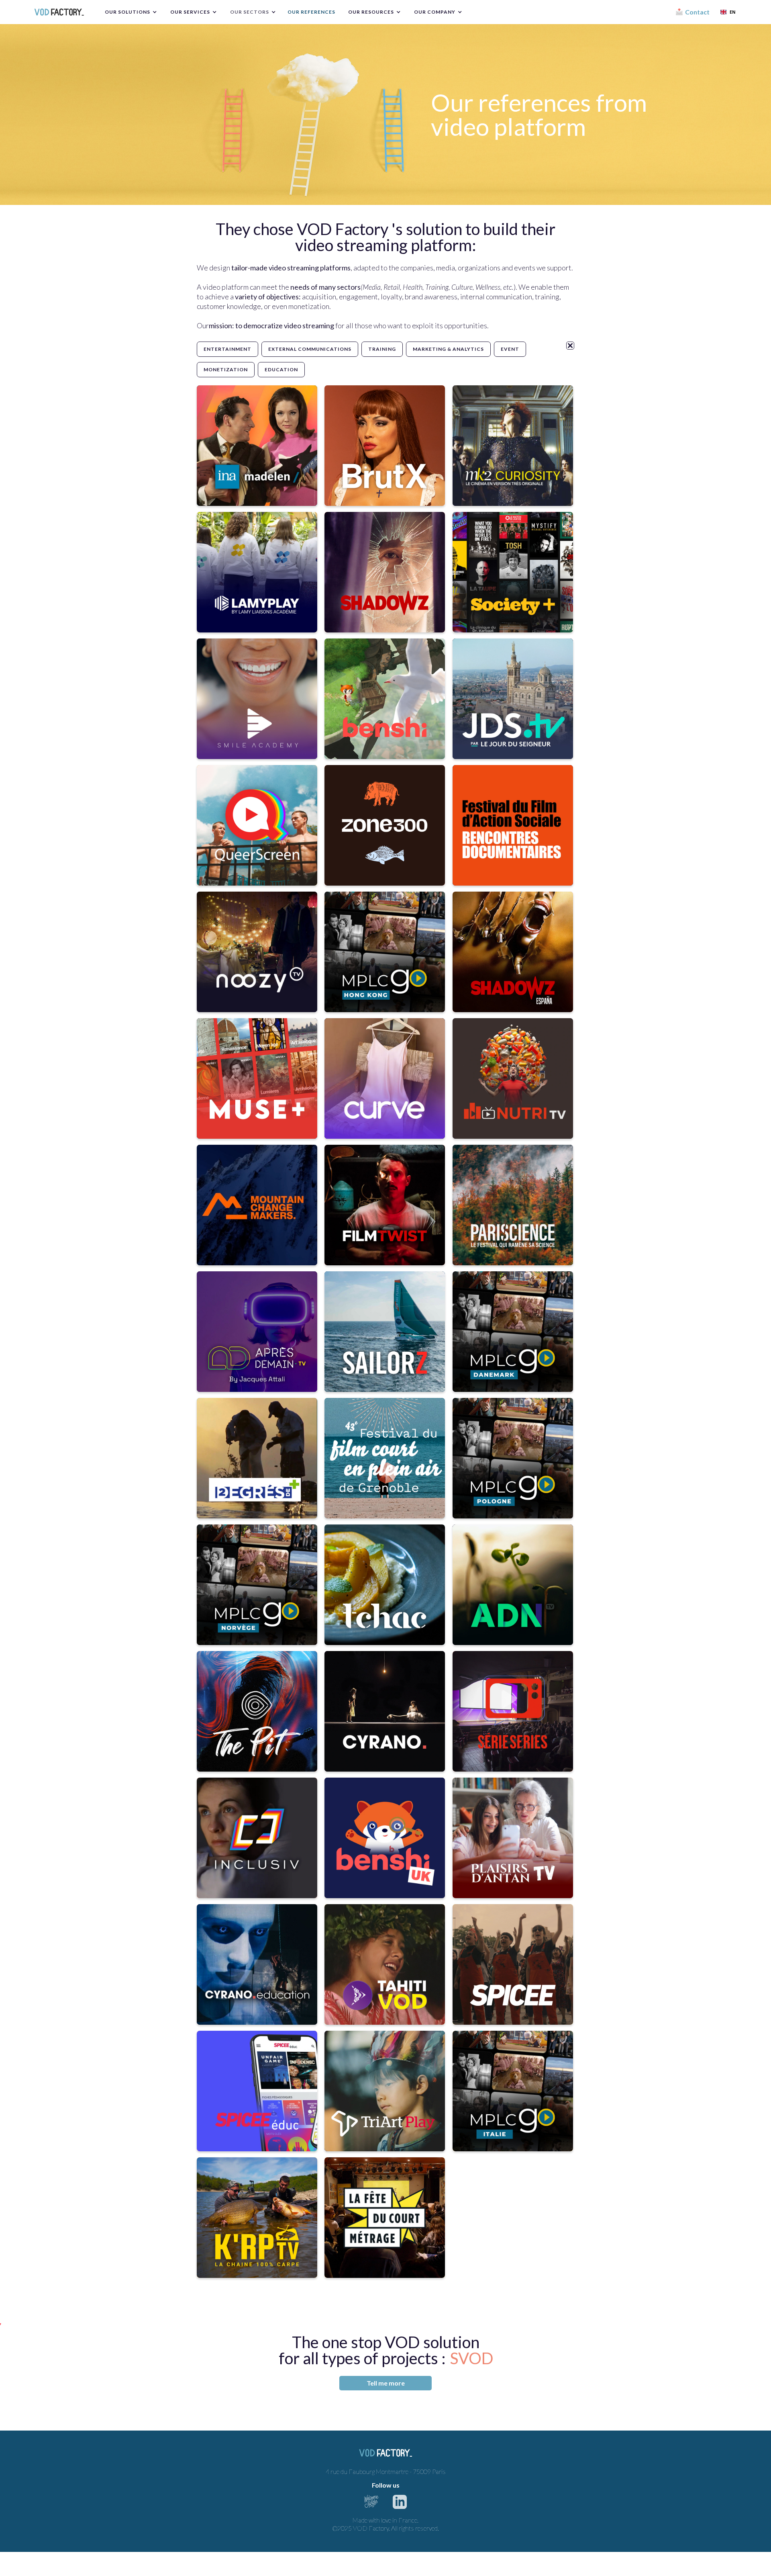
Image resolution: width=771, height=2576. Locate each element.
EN (733, 12)
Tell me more (386, 2383)
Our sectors (250, 12)
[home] (59, 12)
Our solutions (127, 12)
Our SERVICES (190, 12)
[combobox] (728, 12)
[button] (130, 12)
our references (311, 12)
